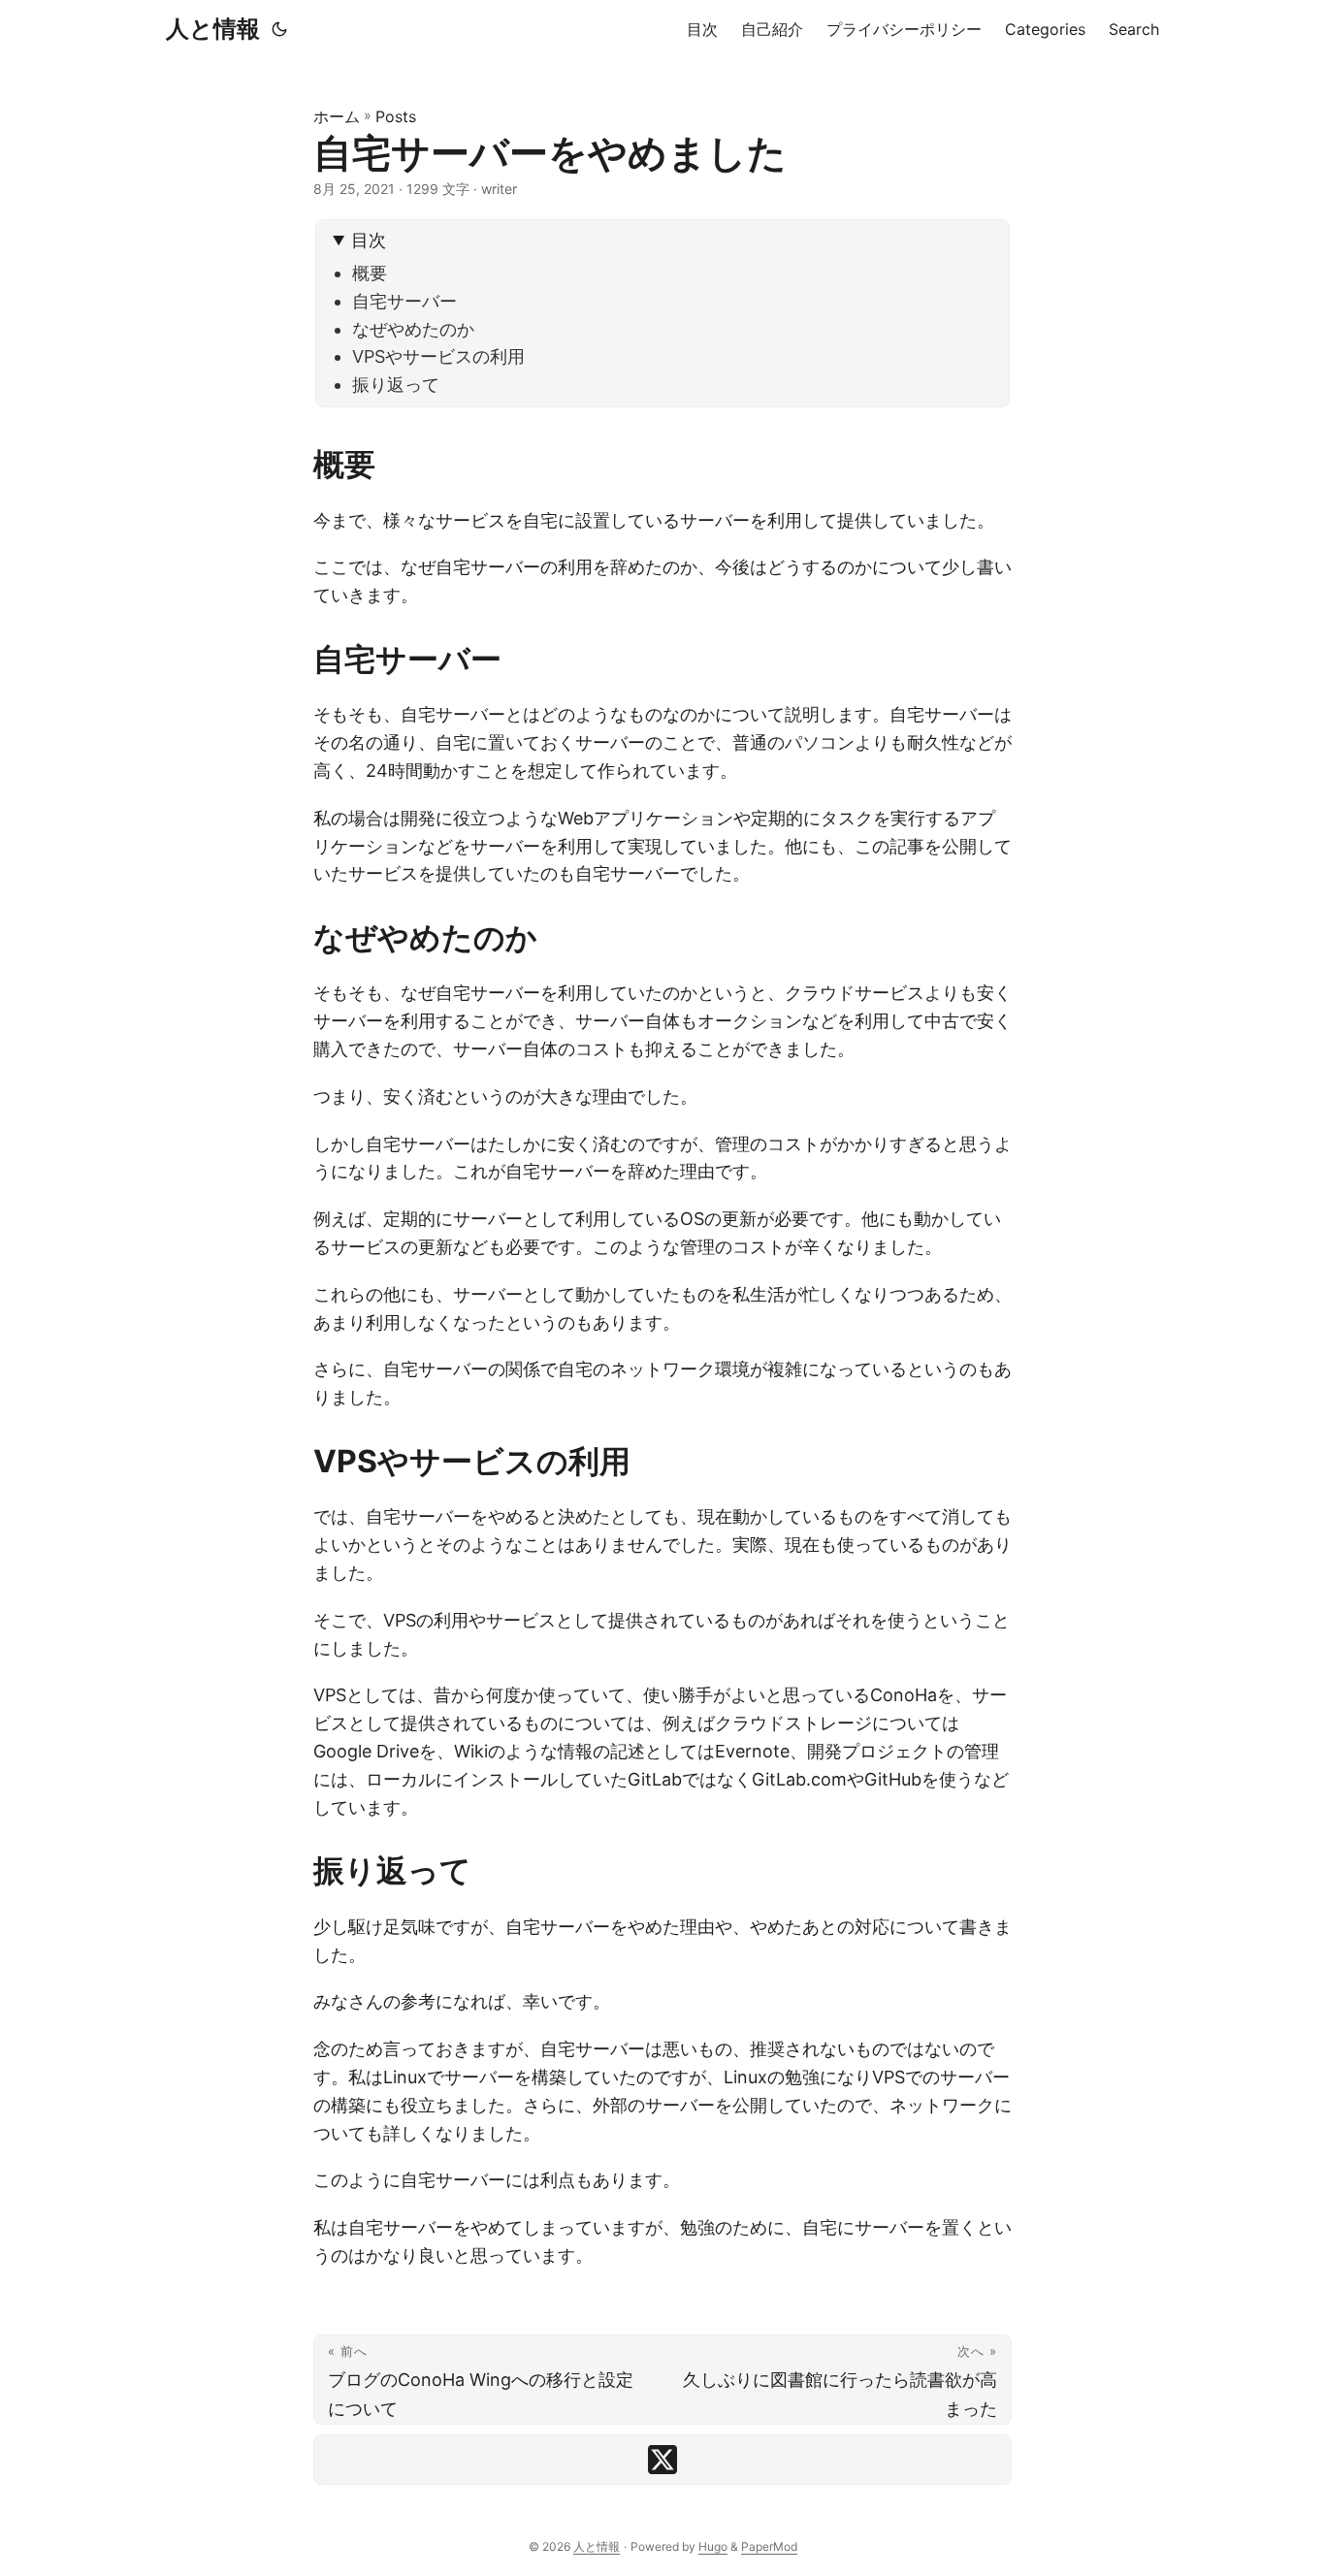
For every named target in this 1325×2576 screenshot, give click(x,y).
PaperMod (769, 2546)
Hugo (713, 2546)
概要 (370, 273)
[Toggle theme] (279, 29)
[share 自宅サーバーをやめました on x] (662, 2460)
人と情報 (213, 29)
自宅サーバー (404, 301)
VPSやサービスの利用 (438, 356)
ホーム (337, 116)
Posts (396, 116)
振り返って (396, 385)
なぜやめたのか (413, 329)
